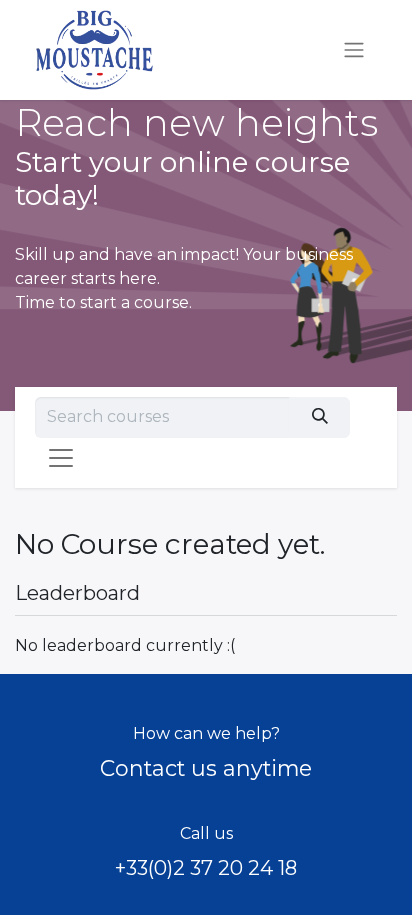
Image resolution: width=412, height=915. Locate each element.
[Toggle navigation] (354, 50)
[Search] (319, 417)
